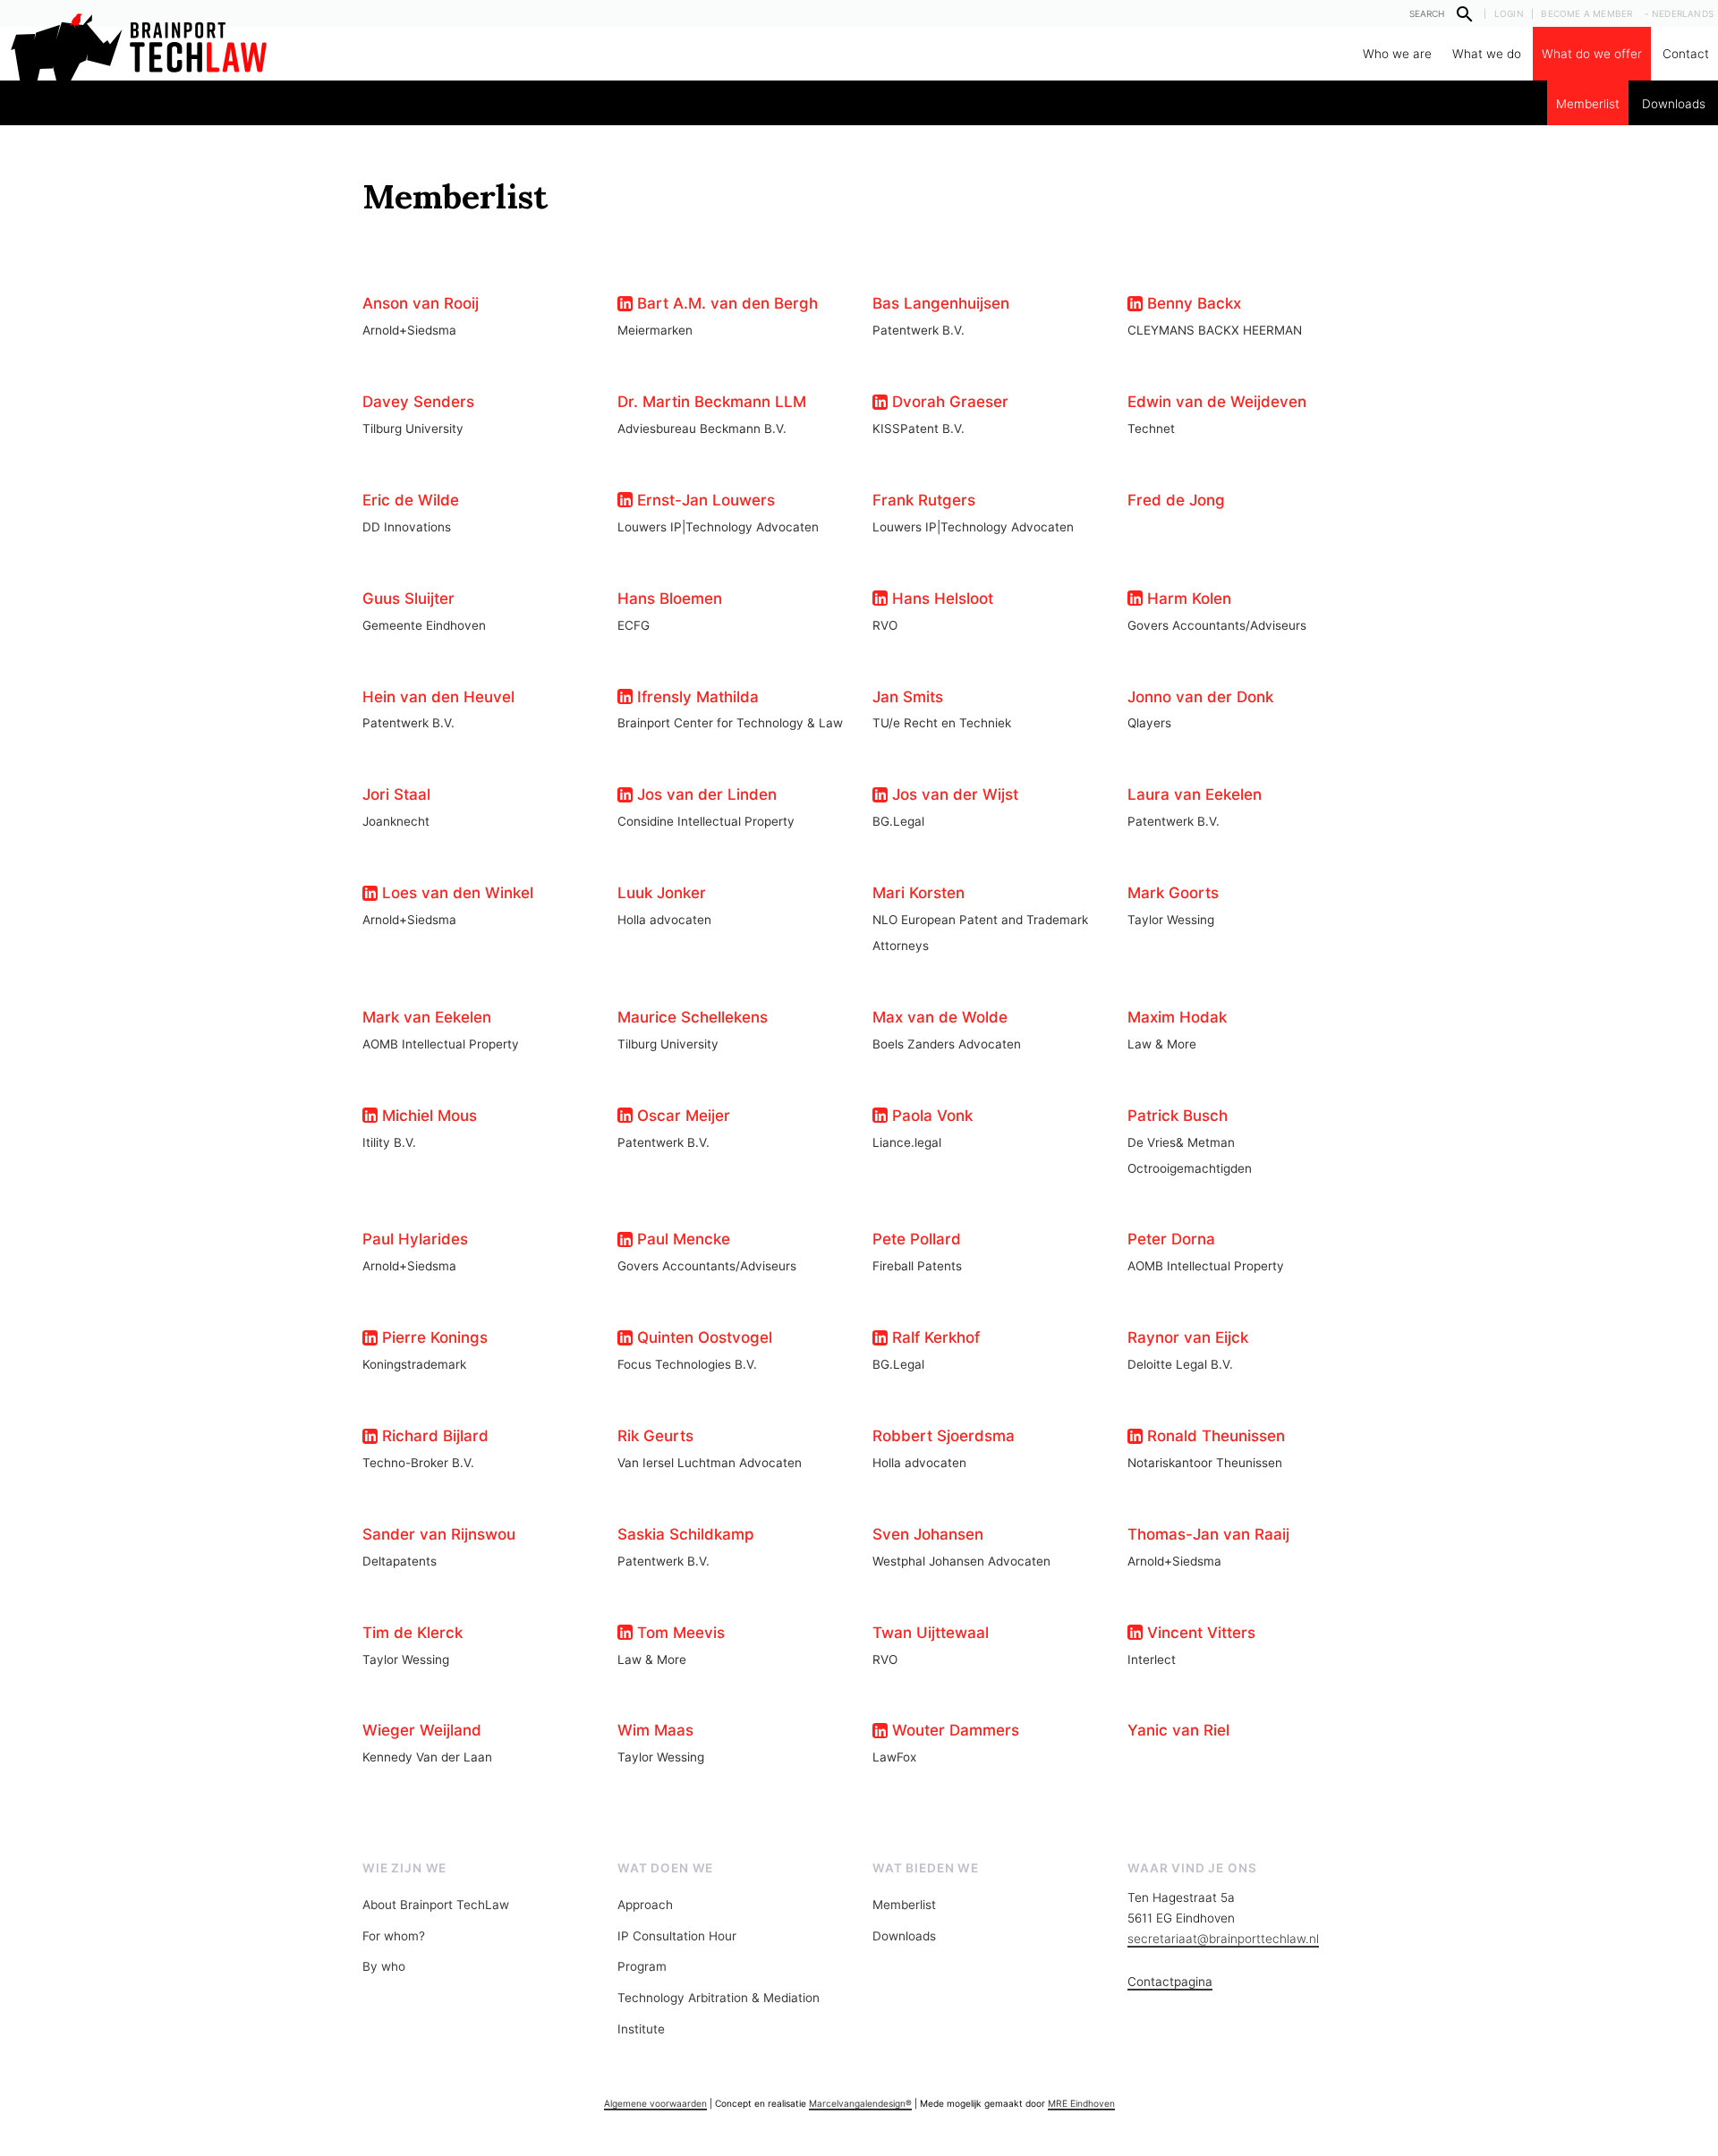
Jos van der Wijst (953, 794)
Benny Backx (1192, 303)
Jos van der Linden (705, 794)
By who (384, 1966)
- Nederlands (1679, 13)
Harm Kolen (1187, 598)
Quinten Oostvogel (702, 1337)
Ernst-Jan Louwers (704, 500)
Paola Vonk (930, 1116)
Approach (645, 1905)
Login (1509, 13)
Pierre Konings (433, 1337)
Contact (1686, 54)
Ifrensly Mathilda (696, 697)
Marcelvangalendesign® (860, 2103)
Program (642, 1966)
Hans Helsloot (940, 598)
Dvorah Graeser (948, 402)
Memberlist (1588, 104)
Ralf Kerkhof (934, 1337)
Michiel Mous (427, 1116)
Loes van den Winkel (455, 893)
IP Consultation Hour (677, 1936)
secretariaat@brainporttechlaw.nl (1223, 1939)
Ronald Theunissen (1214, 1436)
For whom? (394, 1936)
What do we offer (1592, 54)
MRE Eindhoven (1081, 2103)
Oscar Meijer (681, 1116)
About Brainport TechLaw (436, 1905)
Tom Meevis (679, 1633)
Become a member (1586, 13)
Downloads (1674, 104)
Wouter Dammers (953, 1730)
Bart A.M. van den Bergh (725, 303)
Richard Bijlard (433, 1436)
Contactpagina (1170, 1982)
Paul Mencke (681, 1239)
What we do (1487, 54)
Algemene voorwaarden (655, 2103)
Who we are (1397, 54)
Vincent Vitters (1199, 1633)
